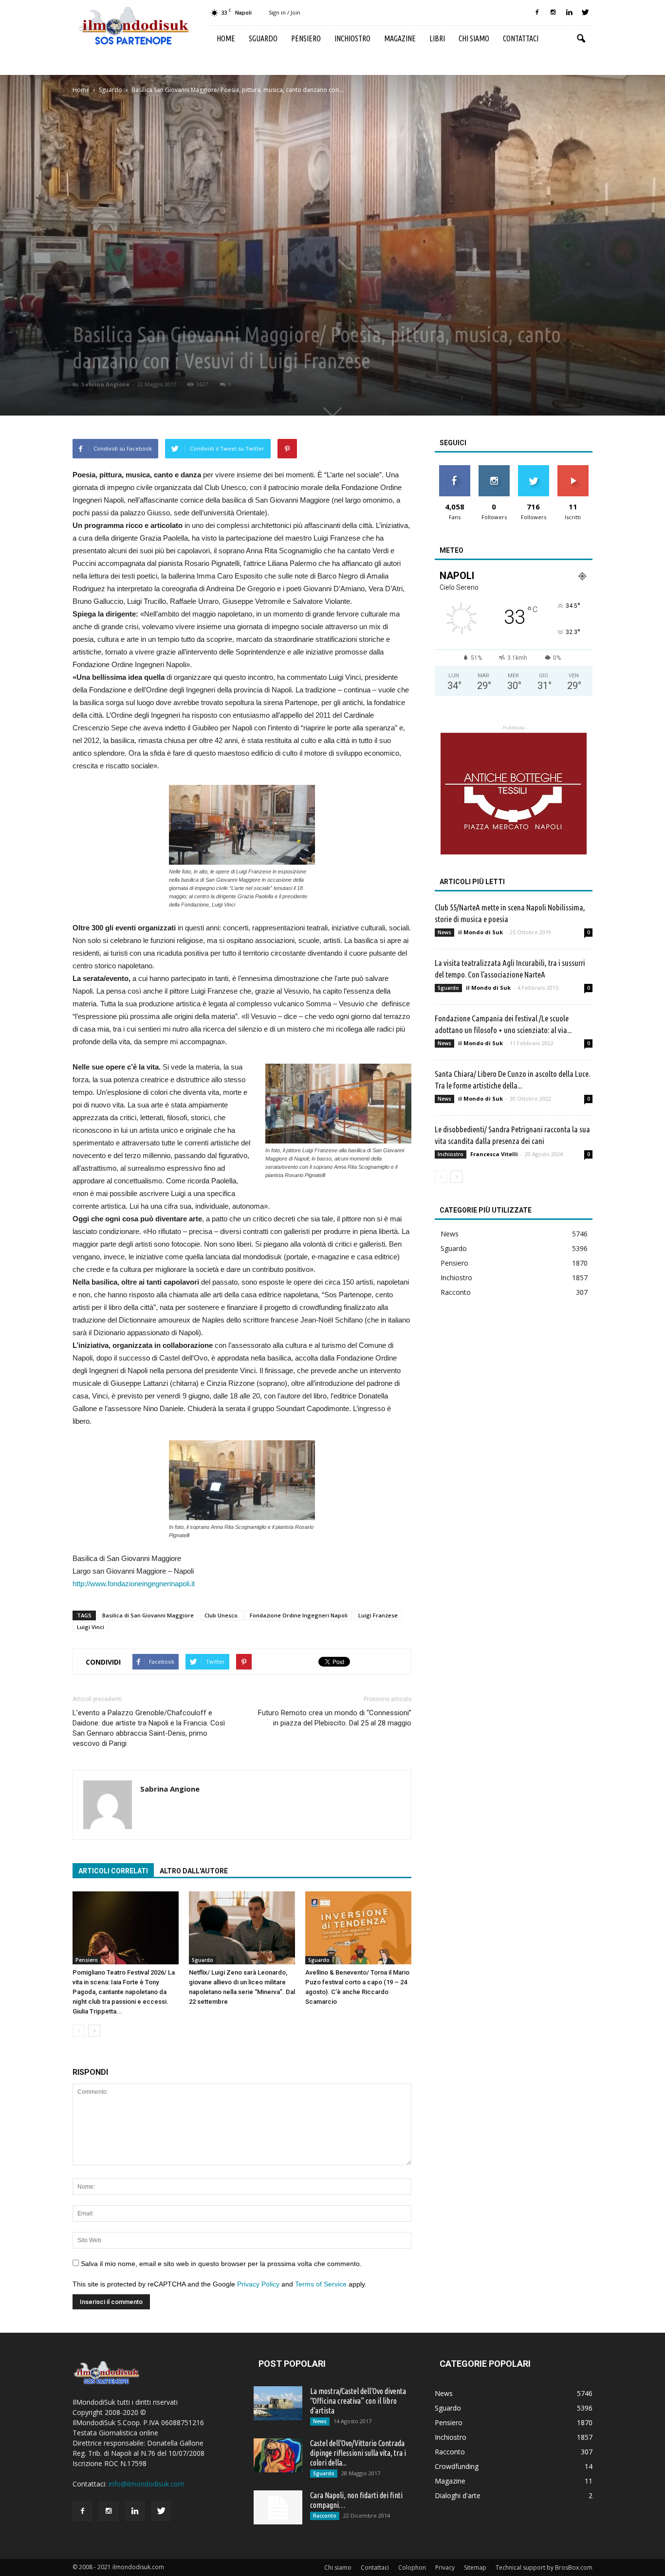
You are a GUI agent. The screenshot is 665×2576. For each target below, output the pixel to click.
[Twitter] (585, 13)
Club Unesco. (222, 1615)
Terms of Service (321, 2284)
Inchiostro (352, 38)
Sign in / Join (285, 12)
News (444, 932)
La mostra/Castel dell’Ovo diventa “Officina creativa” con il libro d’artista (358, 2401)
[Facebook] (537, 13)
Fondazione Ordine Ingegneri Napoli (299, 1615)
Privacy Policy (258, 2284)
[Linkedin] (569, 13)
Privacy (445, 2567)
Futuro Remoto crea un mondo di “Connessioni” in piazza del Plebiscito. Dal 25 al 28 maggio (335, 1718)
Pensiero (306, 38)
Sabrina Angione (105, 384)
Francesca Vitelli (494, 1154)
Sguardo (263, 38)
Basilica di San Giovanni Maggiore (148, 1615)
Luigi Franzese (378, 1615)
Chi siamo (474, 38)
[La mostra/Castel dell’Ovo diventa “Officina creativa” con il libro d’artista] (278, 2403)
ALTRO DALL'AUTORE (194, 1871)
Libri (437, 38)
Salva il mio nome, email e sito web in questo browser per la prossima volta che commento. (221, 2264)
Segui (494, 469)
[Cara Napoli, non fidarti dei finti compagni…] (278, 2507)
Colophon (412, 2567)
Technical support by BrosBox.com (544, 2567)
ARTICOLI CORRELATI (113, 1871)
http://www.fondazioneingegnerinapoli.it (134, 1584)
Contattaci (521, 38)
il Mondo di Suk (480, 932)
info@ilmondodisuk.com (147, 2484)
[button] (581, 39)
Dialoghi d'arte (458, 2495)
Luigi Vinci (91, 1627)
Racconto (456, 1292)
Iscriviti (573, 469)
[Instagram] (553, 13)
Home (226, 38)
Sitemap (475, 2567)
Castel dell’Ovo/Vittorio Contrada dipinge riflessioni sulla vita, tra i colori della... (358, 2453)
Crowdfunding (457, 2466)
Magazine (400, 38)
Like (454, 469)
